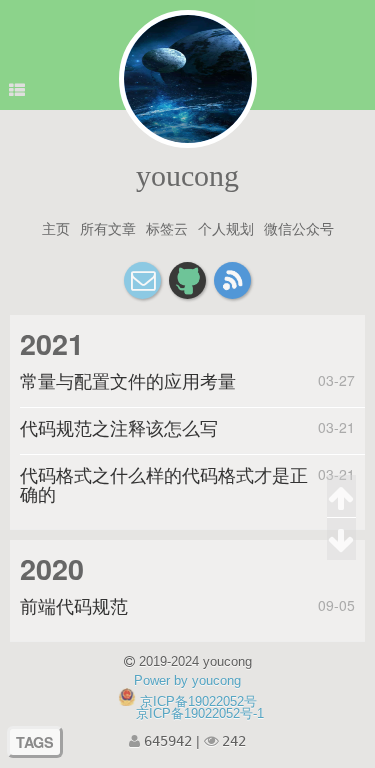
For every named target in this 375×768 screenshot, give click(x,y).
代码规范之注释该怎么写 (119, 428)
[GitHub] (187, 280)
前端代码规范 (74, 606)
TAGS (35, 742)
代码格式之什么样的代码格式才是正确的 (164, 484)
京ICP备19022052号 (198, 701)
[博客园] (232, 280)
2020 (52, 568)
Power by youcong (187, 680)
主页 (56, 228)
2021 (52, 343)
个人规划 (226, 228)
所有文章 (108, 228)
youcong (187, 175)
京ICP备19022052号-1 (200, 713)
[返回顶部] (341, 496)
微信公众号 (299, 228)
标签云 (167, 228)
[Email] (142, 280)
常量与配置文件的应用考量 (128, 381)
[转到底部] (341, 539)
